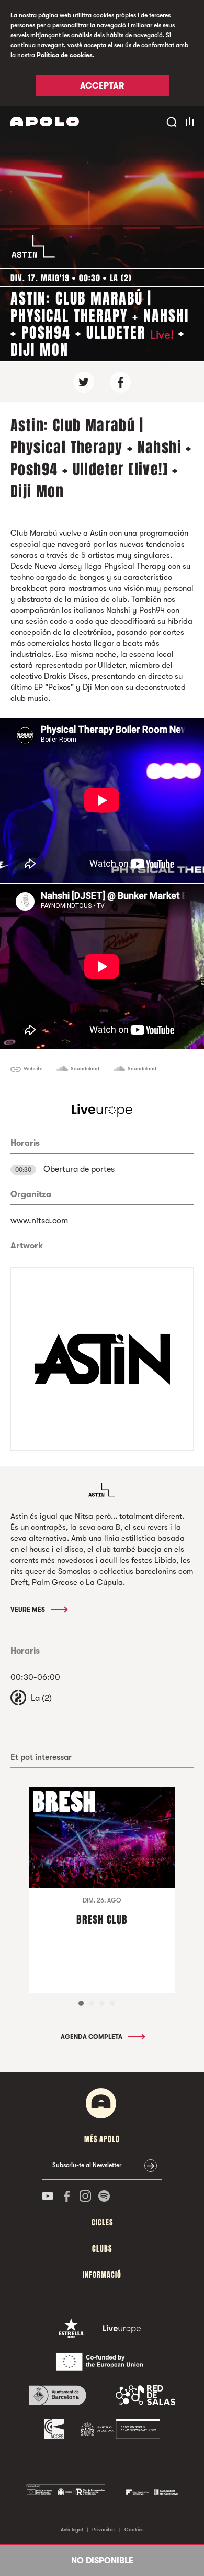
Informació (102, 2275)
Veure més (29, 1610)
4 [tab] (112, 2003)
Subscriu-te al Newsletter (87, 2165)
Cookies (134, 2530)
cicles (102, 2222)
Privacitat (104, 2530)
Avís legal (72, 2530)
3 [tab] (102, 2003)
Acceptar (102, 86)
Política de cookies (65, 55)
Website (33, 1068)
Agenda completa (92, 2037)
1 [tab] (81, 2003)
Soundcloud (85, 1068)
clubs (102, 2249)
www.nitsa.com (39, 1221)
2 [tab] (92, 2003)
